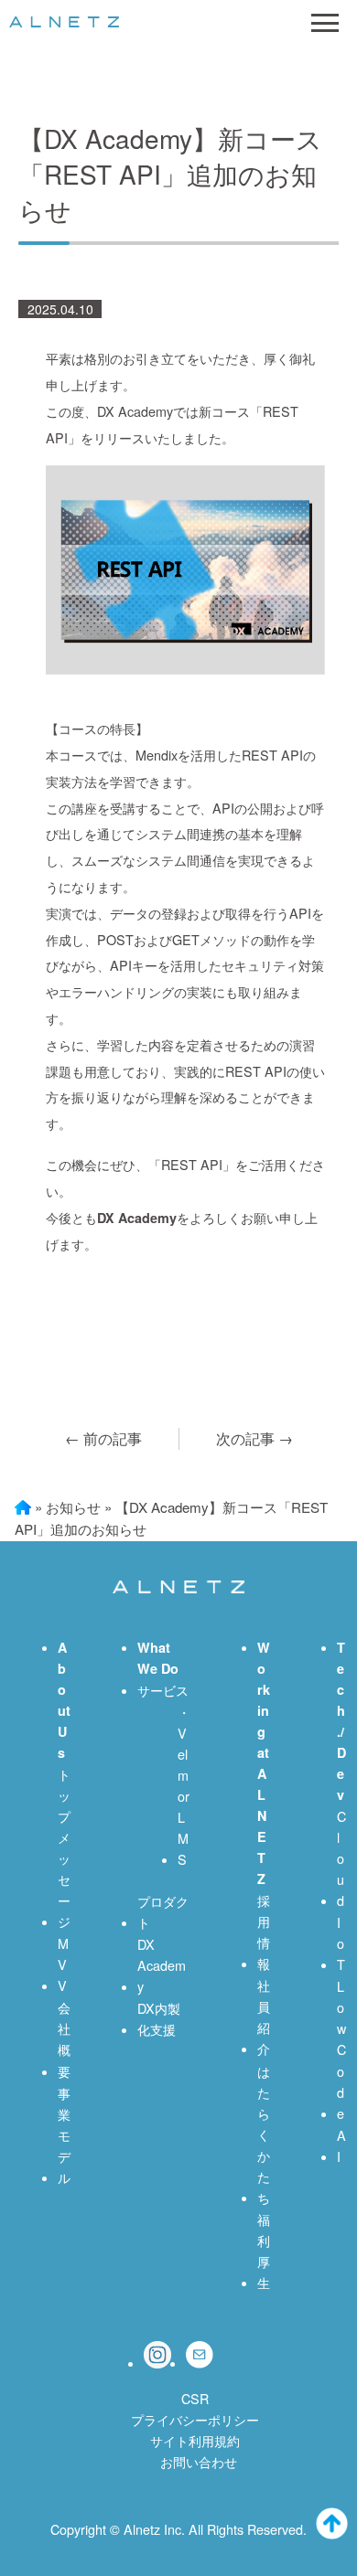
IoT (341, 1943)
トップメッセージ (64, 1847)
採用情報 (264, 1932)
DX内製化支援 (159, 2018)
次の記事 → (254, 1438)
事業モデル (64, 2135)
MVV (63, 1964)
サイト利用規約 (195, 2440)
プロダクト (163, 1911)
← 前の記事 (103, 1438)
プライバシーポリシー (195, 2419)
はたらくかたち (264, 2134)
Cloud (341, 1858)
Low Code (341, 2049)
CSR (195, 2398)
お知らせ (73, 1507)
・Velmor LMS (184, 1785)
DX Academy (162, 1965)
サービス (163, 1690)
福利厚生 (264, 2251)
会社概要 (64, 2038)
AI (341, 2145)
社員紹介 (264, 2017)
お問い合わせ (199, 2461)
